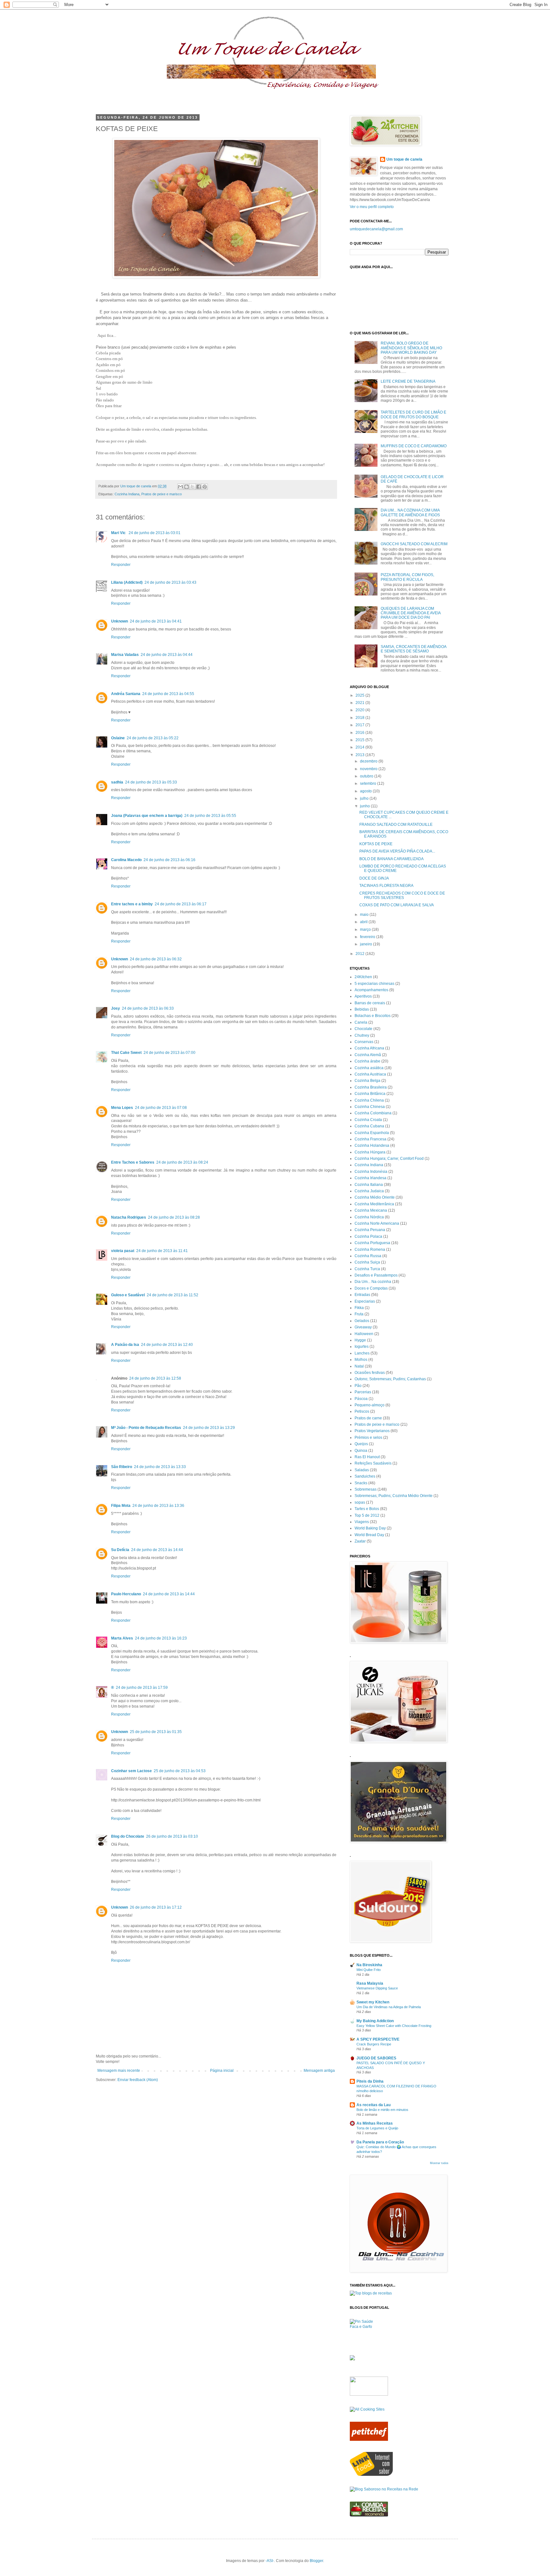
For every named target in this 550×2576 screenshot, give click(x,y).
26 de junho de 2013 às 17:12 (156, 1907)
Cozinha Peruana (370, 1230)
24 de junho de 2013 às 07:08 (161, 1108)
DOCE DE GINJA (374, 878)
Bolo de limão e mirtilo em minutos (382, 2110)
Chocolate (363, 1029)
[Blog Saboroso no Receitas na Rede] (384, 2489)
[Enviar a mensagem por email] (180, 487)
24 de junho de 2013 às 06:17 (181, 904)
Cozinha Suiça (367, 1262)
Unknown (120, 621)
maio (365, 915)
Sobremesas (366, 1489)
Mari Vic (119, 533)
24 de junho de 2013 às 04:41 (156, 621)
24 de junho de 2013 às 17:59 (142, 1688)
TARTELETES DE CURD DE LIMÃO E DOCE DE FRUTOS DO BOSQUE (413, 414)
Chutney (362, 1035)
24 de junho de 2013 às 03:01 (155, 533)
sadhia (117, 782)
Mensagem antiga (319, 2071)
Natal (359, 1366)
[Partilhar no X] (193, 487)
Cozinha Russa (368, 1256)
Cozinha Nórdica (369, 1217)
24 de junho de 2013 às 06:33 (148, 1008)
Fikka (359, 1308)
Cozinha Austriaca (370, 1074)
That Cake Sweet (126, 1053)
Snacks (361, 1483)
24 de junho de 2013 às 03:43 (170, 582)
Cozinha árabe (367, 1061)
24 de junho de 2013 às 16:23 (161, 1638)
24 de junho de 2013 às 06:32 (156, 959)
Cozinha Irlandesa (370, 1178)
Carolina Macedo (126, 860)
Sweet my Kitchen (373, 2002)
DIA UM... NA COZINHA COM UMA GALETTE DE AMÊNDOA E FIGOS (410, 512)
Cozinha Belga (367, 1081)
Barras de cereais (370, 1003)
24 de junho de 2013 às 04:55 (168, 694)
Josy (116, 1008)
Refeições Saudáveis (373, 1463)
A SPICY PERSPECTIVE (378, 2039)
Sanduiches (365, 1476)
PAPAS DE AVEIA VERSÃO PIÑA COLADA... (397, 851)
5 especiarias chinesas (374, 984)
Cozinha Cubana (369, 1126)
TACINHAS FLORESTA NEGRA (386, 886)
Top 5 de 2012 (367, 1515)
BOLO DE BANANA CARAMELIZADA (391, 859)
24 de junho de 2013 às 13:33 (160, 1467)
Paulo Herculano (126, 1594)
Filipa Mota (121, 1506)
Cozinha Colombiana (373, 1113)
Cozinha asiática (369, 1068)
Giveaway (363, 1327)
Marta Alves (122, 1638)
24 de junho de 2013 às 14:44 (157, 1550)
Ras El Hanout (367, 1457)
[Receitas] (369, 2515)
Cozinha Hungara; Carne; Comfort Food (389, 1159)
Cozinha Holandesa (372, 1145)
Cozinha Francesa (370, 1139)
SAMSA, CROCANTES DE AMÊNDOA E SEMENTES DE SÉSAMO (413, 649)
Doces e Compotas (371, 1288)
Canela (361, 1022)
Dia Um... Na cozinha (373, 1282)
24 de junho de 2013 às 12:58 (155, 1378)
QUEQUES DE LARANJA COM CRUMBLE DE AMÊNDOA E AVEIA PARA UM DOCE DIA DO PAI (411, 613)
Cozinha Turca (367, 1269)
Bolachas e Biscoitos (373, 1016)
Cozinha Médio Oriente (375, 1197)
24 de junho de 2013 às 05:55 (210, 816)
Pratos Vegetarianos (372, 1431)
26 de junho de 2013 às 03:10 (172, 1836)
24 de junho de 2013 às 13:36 (158, 1506)
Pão (358, 1386)
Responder (121, 565)
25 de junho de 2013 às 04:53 (180, 1771)
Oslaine (118, 738)
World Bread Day (369, 1535)
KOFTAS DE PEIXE (376, 844)
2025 (360, 695)
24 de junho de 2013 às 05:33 (151, 782)
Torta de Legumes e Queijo (377, 2128)
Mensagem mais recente (119, 2071)
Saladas (362, 1470)
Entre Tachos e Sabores (133, 1162)
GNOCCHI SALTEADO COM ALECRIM (414, 544)
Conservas (364, 1042)
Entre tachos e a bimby (132, 904)
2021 (360, 703)
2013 (360, 755)
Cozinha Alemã (368, 1055)
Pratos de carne (368, 1418)
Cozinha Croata (368, 1120)
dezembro (369, 761)
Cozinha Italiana (369, 1185)
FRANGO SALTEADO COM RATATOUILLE (396, 825)
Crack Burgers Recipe (374, 2044)
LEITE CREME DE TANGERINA (408, 381)
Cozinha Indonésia (371, 1172)
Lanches (362, 1353)
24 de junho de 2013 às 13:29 (209, 1428)
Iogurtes (362, 1347)
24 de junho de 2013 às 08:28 (174, 1217)
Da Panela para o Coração (380, 2142)
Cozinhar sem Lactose (131, 1771)
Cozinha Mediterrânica (374, 1204)
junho (365, 806)
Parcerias (363, 1392)
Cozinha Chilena (369, 1100)
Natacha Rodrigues (129, 1217)
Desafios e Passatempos (376, 1275)
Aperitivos (363, 996)
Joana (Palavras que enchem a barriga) (147, 816)
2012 (360, 954)
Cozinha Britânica (370, 1094)
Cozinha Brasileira (371, 1087)
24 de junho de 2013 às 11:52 (173, 1295)
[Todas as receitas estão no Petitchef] (369, 2440)
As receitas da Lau (374, 2105)
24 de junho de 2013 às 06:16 (169, 860)
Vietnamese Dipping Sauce (377, 1988)
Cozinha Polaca (368, 1236)
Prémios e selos (368, 1438)
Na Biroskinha (369, 1965)
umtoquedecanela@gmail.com (376, 229)
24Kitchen (363, 977)
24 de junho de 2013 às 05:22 (153, 738)
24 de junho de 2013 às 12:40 (167, 1345)
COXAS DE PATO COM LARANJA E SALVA (397, 905)
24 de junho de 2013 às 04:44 (167, 655)
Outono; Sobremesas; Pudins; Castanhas (390, 1379)
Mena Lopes (122, 1108)
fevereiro (368, 937)
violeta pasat (123, 1251)
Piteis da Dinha (370, 2081)
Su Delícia (120, 1550)
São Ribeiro (122, 1467)
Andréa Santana (126, 694)
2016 (360, 733)
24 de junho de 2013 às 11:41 (162, 1251)
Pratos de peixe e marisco (162, 494)
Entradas (362, 1295)
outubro (367, 776)
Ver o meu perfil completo (372, 207)
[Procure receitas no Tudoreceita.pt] (371, 2293)
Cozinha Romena (370, 1250)
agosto (366, 791)
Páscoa (361, 1399)
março (366, 929)
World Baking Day (370, 1528)
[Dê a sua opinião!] (187, 487)
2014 (360, 747)
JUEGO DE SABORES (376, 2058)
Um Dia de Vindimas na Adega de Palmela (389, 2007)
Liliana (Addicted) (127, 582)
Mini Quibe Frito (369, 1970)
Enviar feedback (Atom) (138, 2080)
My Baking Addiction (375, 2021)
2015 (360, 740)
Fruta (359, 1314)
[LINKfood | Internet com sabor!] (371, 2475)
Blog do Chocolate (128, 1836)
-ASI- (270, 2561)
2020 (360, 710)
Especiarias (365, 1301)
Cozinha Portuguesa (372, 1243)
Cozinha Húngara (370, 1152)
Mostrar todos (439, 2163)
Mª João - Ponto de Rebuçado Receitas (146, 1428)
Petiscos (362, 1411)
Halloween (364, 1334)
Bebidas (362, 1009)
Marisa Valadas (125, 655)
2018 (360, 718)
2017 (360, 725)
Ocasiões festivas (370, 1373)
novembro (369, 769)
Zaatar (360, 1541)
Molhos (361, 1360)
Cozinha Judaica (369, 1191)
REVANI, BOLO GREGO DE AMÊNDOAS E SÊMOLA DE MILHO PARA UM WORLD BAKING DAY (411, 348)
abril (364, 922)
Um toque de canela (404, 159)
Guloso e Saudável (128, 1295)
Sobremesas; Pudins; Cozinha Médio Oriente (394, 1496)
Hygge (360, 1340)
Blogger (316, 2561)
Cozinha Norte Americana (377, 1223)
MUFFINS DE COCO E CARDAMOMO (414, 446)
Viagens (362, 1522)
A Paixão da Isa (125, 1345)
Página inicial (222, 2071)
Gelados (362, 1321)
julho (365, 798)
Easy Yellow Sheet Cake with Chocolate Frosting (394, 2026)
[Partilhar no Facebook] (199, 487)
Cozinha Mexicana (371, 1210)
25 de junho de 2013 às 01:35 (156, 1732)
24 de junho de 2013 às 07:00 (169, 1053)
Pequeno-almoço (370, 1405)
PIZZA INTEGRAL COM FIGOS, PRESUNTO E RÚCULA (407, 577)
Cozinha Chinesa (370, 1107)
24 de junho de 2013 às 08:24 (182, 1162)
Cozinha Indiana (127, 494)
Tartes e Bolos (367, 1509)
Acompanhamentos (371, 990)
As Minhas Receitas (375, 2123)
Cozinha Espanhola (372, 1133)
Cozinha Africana (369, 1048)
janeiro (367, 944)
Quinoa (361, 1451)
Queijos (361, 1444)
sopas (360, 1502)
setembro (369, 783)
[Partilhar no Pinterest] (205, 487)
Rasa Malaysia (370, 1983)
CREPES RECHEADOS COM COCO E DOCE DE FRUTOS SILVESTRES (402, 895)
